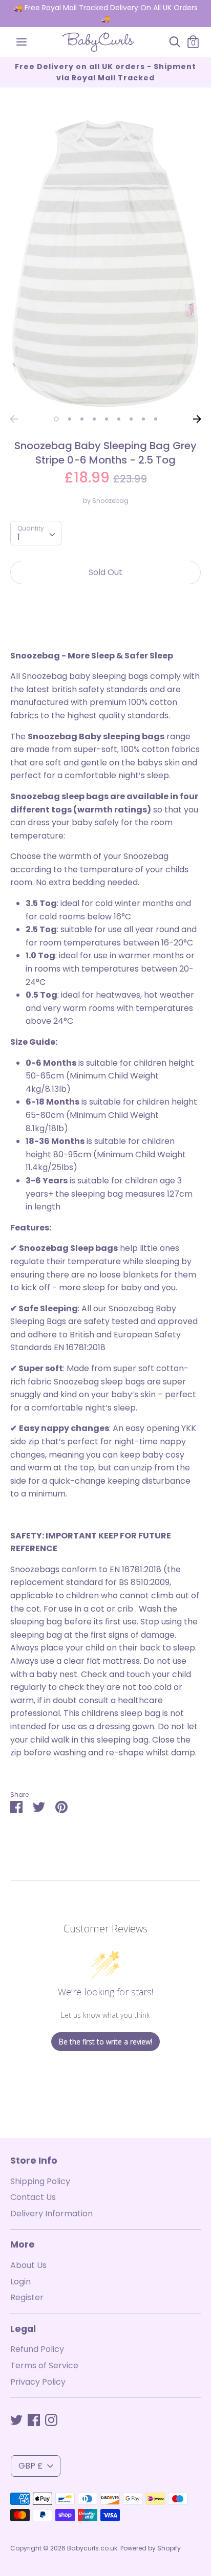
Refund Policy (37, 2349)
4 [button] (94, 419)
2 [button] (70, 419)
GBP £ (30, 2466)
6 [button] (119, 419)
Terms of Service (44, 2365)
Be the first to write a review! (105, 2042)
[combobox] (36, 533)
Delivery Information (51, 2214)
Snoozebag (110, 501)
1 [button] (56, 419)
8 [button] (143, 419)
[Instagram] (51, 2420)
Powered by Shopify (151, 2548)
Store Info (34, 2161)
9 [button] (156, 419)
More (23, 2244)
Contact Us (33, 2197)
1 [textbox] (19, 537)
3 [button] (82, 419)
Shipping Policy (40, 2181)
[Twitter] (16, 2420)
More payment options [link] (105, 628)
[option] (105, 264)
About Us (28, 2265)
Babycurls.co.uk (92, 2548)
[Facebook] (34, 2420)
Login (20, 2282)
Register (27, 2297)
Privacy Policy (38, 2382)
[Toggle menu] (22, 42)
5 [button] (107, 419)
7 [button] (131, 419)
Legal (23, 2329)
